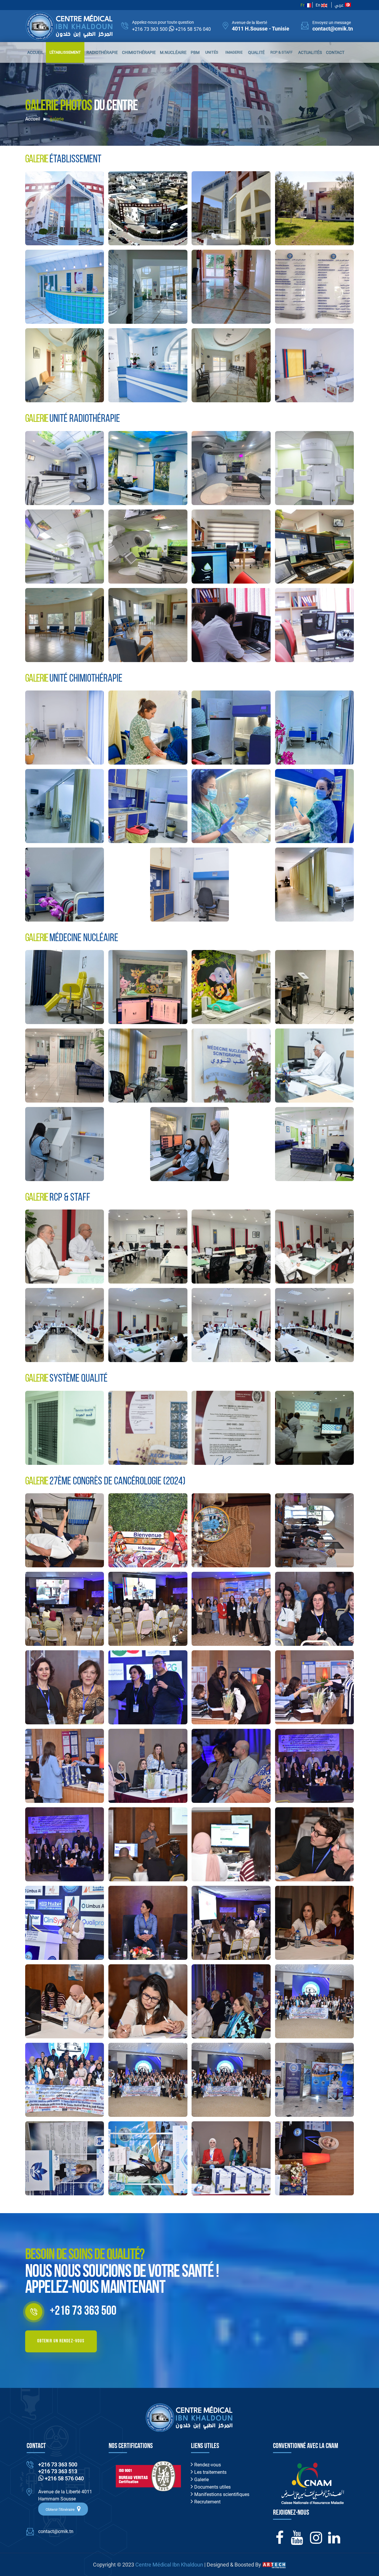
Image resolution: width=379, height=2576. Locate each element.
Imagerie (234, 52)
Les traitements (210, 2472)
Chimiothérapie (139, 52)
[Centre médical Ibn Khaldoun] (65, 208)
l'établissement (65, 52)
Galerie (201, 2480)
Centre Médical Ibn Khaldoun (169, 2565)
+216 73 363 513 (58, 2471)
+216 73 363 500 (150, 29)
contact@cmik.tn (333, 29)
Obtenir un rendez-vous (61, 2341)
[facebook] (280, 2541)
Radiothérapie (102, 52)
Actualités (310, 52)
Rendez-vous (207, 2465)
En (318, 5)
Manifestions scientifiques (221, 2494)
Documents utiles (212, 2487)
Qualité (256, 52)
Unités (212, 52)
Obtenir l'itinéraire (61, 2509)
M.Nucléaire (173, 52)
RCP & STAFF (281, 52)
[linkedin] (334, 2541)
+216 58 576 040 (193, 29)
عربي (340, 5)
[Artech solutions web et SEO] (274, 2565)
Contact (335, 52)
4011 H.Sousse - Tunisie (261, 29)
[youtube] (297, 2541)
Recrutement (207, 2502)
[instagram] (316, 2541)
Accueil (36, 52)
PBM (195, 52)
